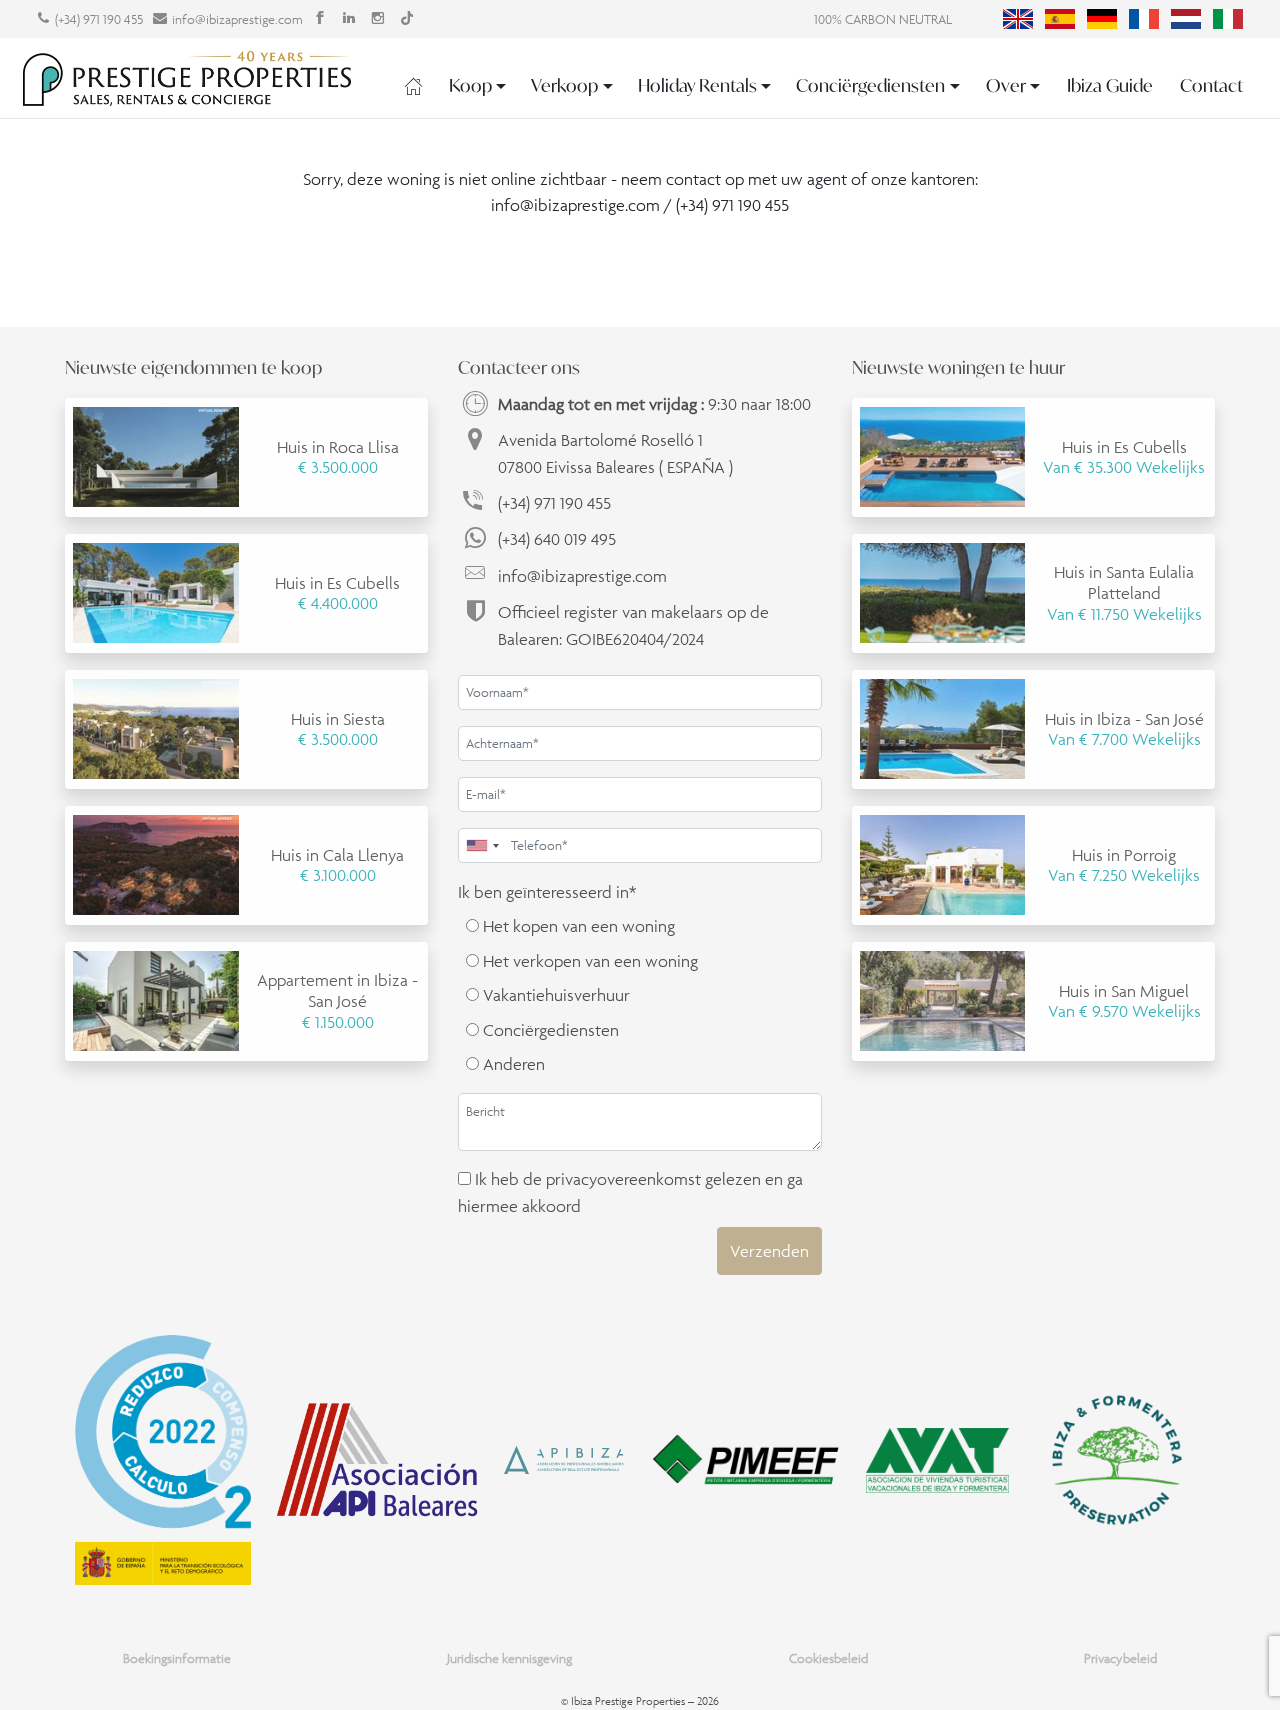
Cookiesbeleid (828, 1658)
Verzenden (769, 1251)
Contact (1211, 85)
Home (413, 86)
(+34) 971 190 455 (99, 19)
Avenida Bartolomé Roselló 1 (615, 453)
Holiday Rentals (697, 85)
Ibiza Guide (1110, 85)
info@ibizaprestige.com (237, 19)
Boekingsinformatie (177, 1658)
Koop (470, 85)
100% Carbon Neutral (883, 19)
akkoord (551, 1206)
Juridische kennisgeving (509, 1658)
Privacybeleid (1120, 1658)
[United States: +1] (482, 845)
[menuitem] (1018, 19)
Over (1006, 85)
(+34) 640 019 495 (557, 539)
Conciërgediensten (870, 85)
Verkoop (564, 85)
